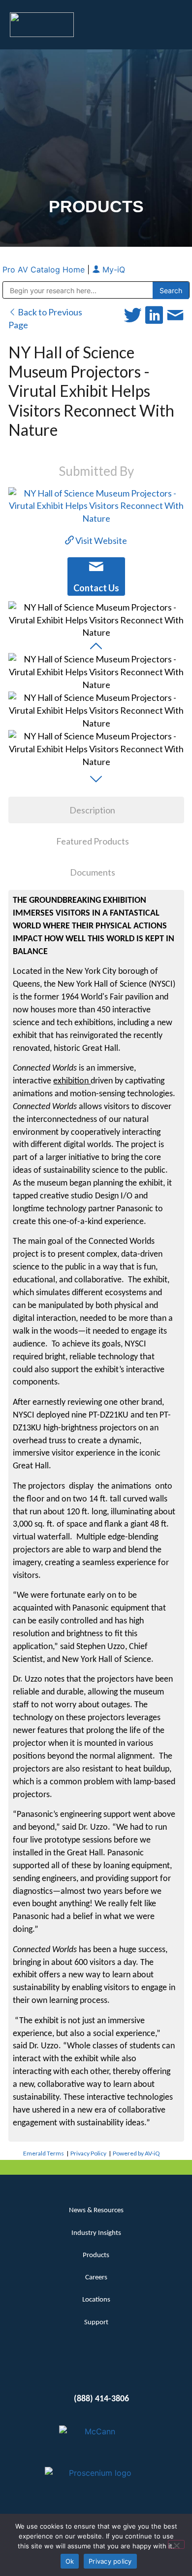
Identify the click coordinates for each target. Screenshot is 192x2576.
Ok (70, 2561)
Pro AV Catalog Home (45, 269)
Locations (96, 2300)
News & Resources (96, 2211)
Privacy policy (110, 2561)
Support (96, 2323)
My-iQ (112, 269)
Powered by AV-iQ (136, 2153)
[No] (176, 2544)
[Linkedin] (79, 2368)
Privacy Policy (88, 2153)
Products (96, 2255)
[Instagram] (114, 2368)
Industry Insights (96, 2233)
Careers (96, 2278)
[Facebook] (96, 2368)
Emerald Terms (44, 2153)
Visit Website (100, 540)
